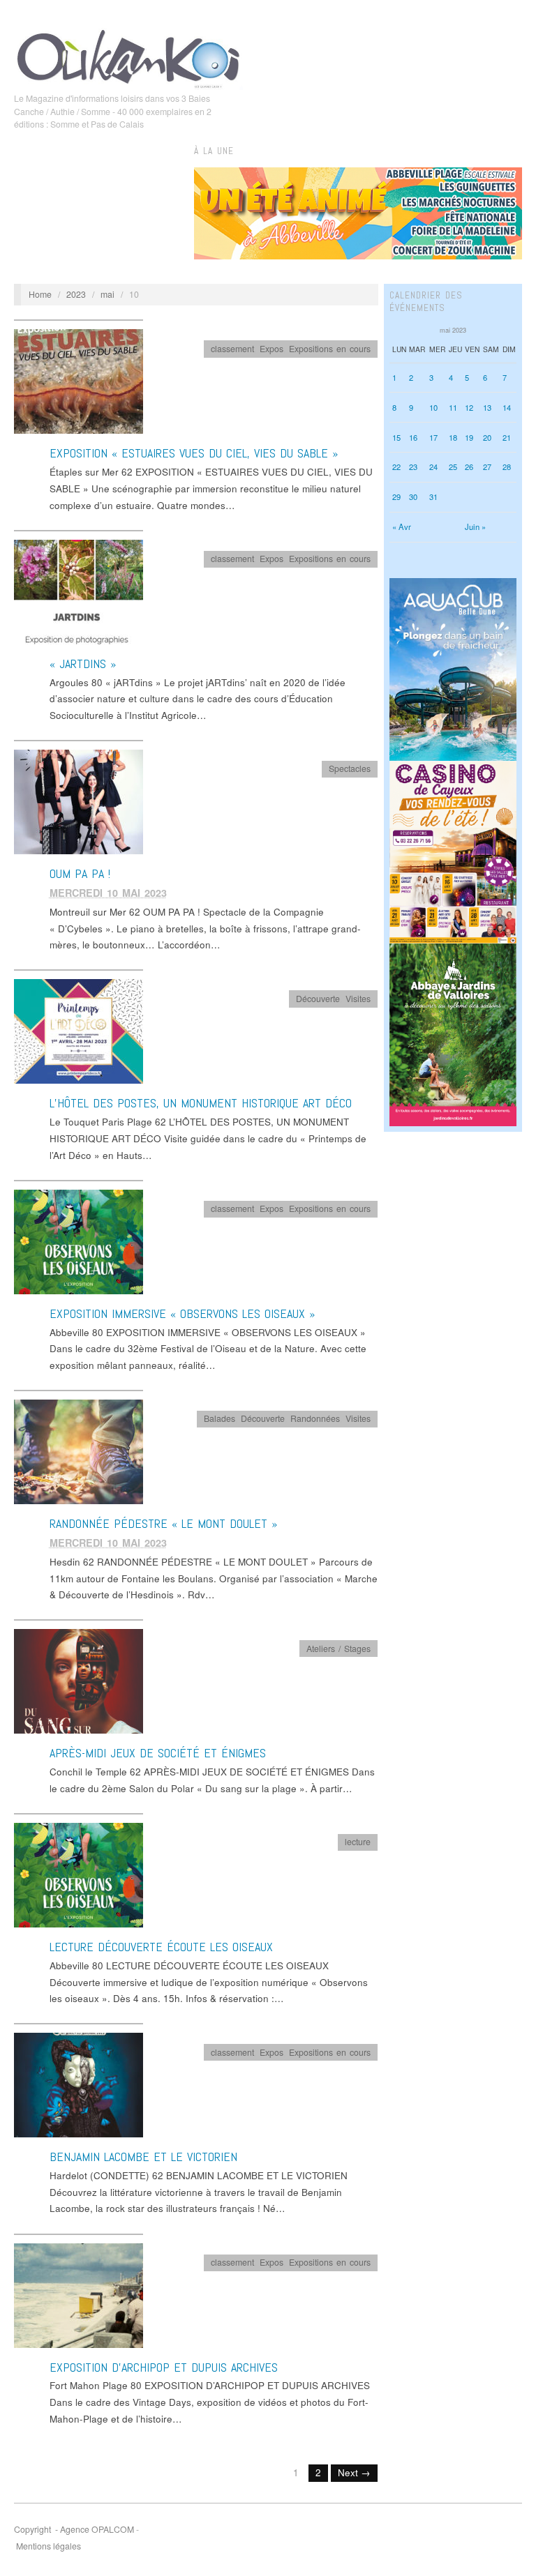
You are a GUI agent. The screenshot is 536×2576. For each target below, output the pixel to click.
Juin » (475, 526)
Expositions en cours (330, 349)
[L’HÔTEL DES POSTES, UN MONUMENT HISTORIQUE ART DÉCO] (79, 1030)
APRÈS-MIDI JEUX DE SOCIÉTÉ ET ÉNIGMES (158, 1753)
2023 (76, 294)
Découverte (318, 999)
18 (453, 437)
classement (232, 349)
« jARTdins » (83, 664)
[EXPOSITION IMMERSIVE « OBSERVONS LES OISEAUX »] (79, 1241)
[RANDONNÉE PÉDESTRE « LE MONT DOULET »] (79, 1451)
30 (413, 497)
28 (507, 467)
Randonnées (315, 1418)
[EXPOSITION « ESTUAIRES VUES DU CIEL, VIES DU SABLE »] (79, 381)
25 (453, 467)
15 (396, 437)
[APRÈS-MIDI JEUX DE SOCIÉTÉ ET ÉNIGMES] (79, 1680)
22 (396, 467)
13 (487, 407)
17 (433, 437)
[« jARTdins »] (79, 591)
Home (40, 294)
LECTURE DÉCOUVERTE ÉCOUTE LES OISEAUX (161, 1947)
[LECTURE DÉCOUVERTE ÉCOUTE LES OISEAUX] (79, 1874)
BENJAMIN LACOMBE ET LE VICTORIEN (143, 2157)
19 (469, 437)
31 (433, 497)
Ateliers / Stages (338, 1649)
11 (453, 407)
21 (507, 437)
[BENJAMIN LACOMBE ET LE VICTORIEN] (79, 2084)
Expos (271, 349)
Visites (358, 999)
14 (507, 407)
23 (413, 467)
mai (107, 294)
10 (433, 407)
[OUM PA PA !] (79, 801)
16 (413, 437)
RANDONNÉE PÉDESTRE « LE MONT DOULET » (163, 1523)
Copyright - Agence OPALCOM (74, 2529)
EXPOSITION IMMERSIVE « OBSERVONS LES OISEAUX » (182, 1313)
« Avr (402, 526)
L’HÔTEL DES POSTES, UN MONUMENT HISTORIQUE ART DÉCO (201, 1103)
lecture (358, 1842)
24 (433, 467)
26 (469, 467)
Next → (354, 2472)
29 (396, 497)
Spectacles (350, 768)
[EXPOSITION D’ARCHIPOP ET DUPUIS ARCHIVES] (79, 2295)
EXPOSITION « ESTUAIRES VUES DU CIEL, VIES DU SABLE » (194, 453)
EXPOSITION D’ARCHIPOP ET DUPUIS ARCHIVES (164, 2367)
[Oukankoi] (128, 56)
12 (469, 407)
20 (487, 437)
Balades (219, 1418)
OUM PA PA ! (80, 873)
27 (487, 467)
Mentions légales (49, 2546)
